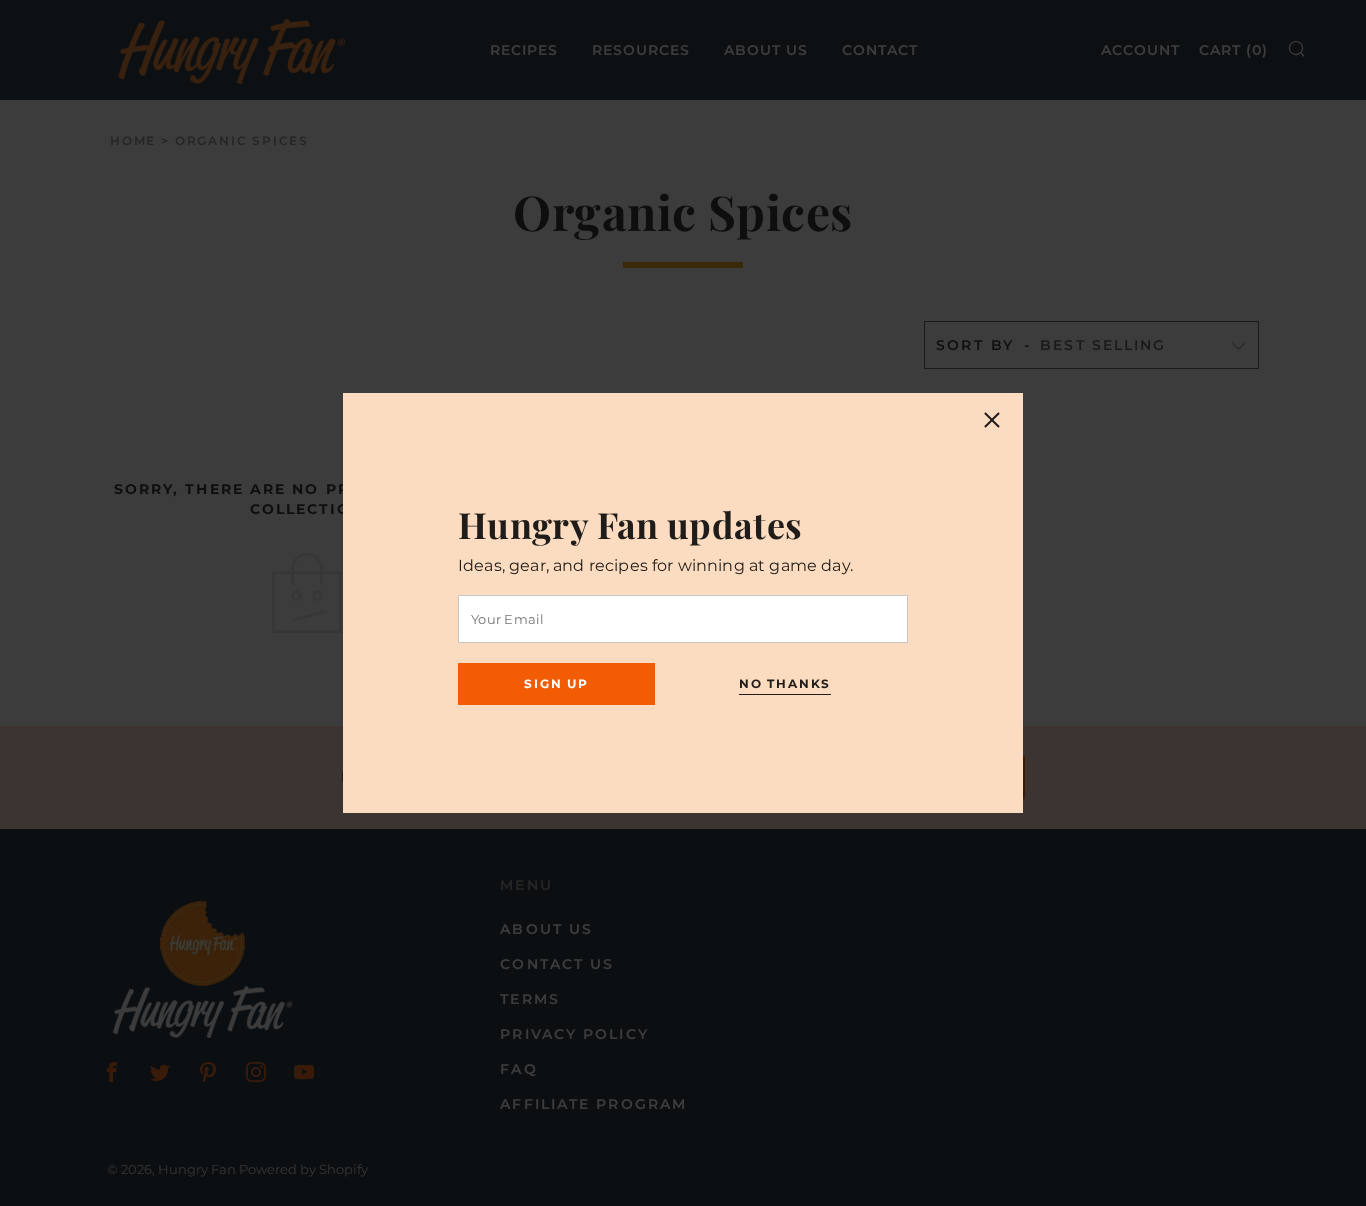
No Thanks (785, 683)
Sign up (556, 683)
